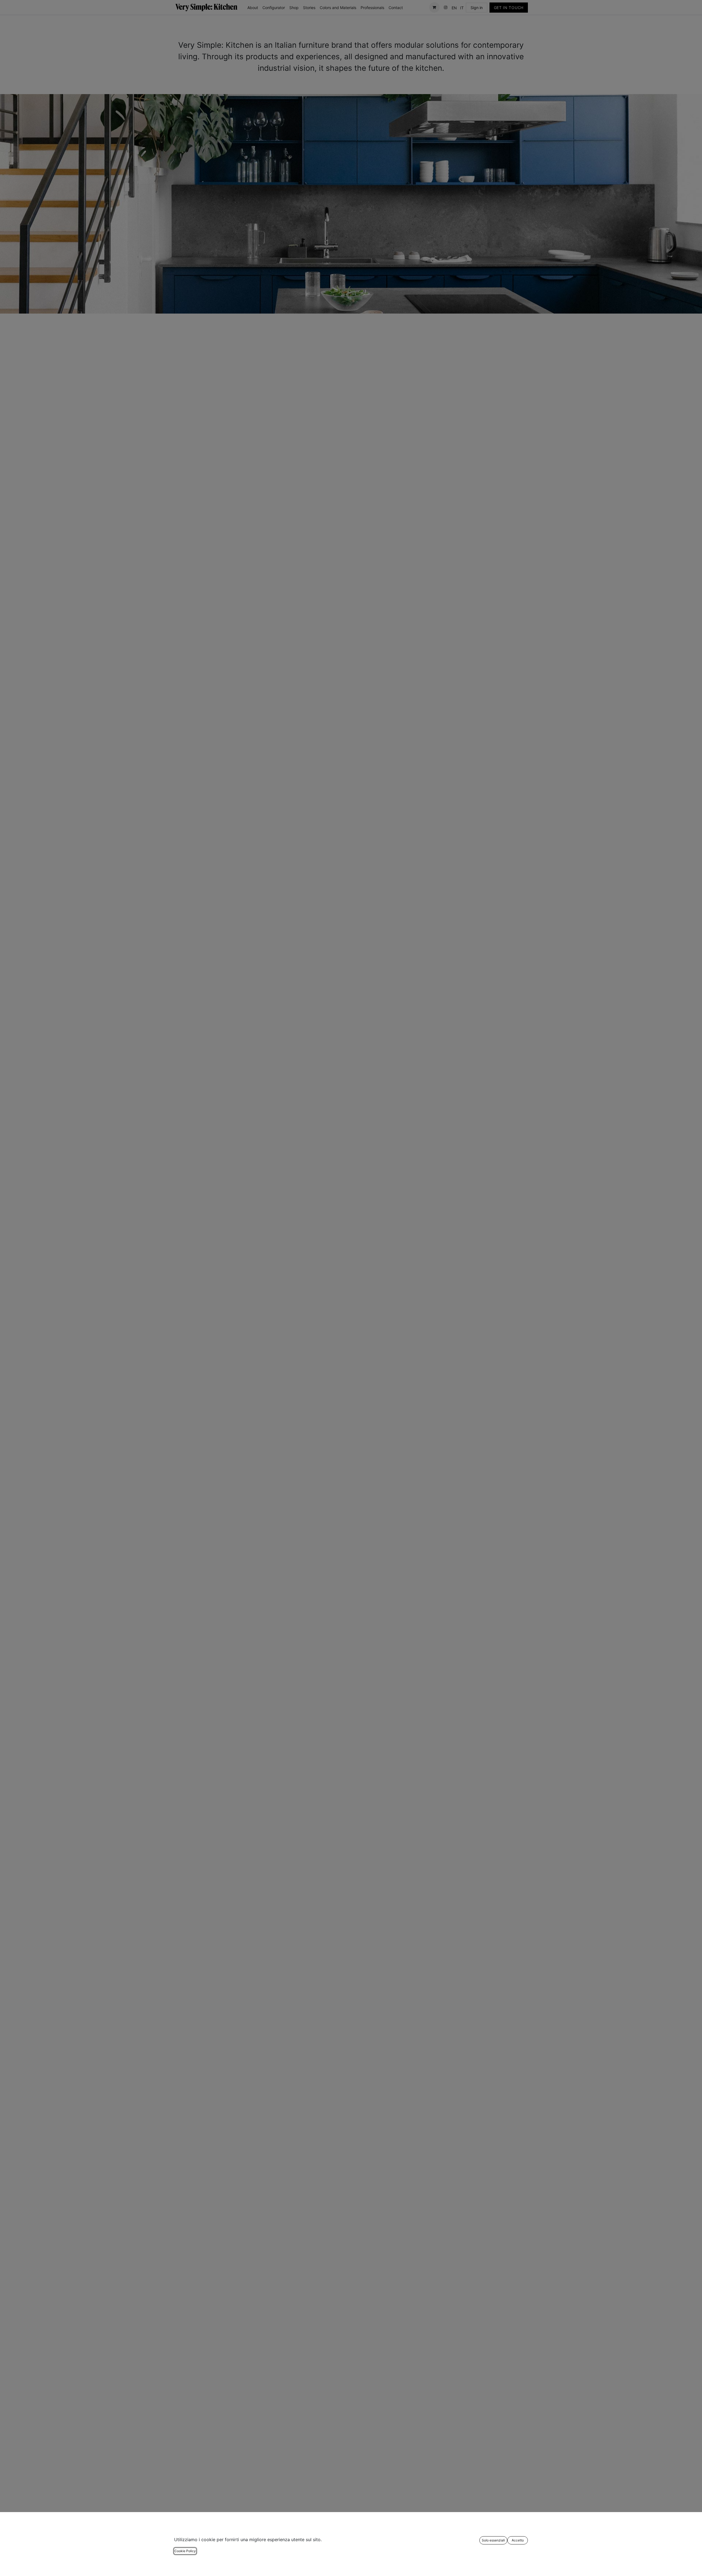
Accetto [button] (518, 2540)
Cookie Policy (185, 2551)
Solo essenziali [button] (493, 2540)
